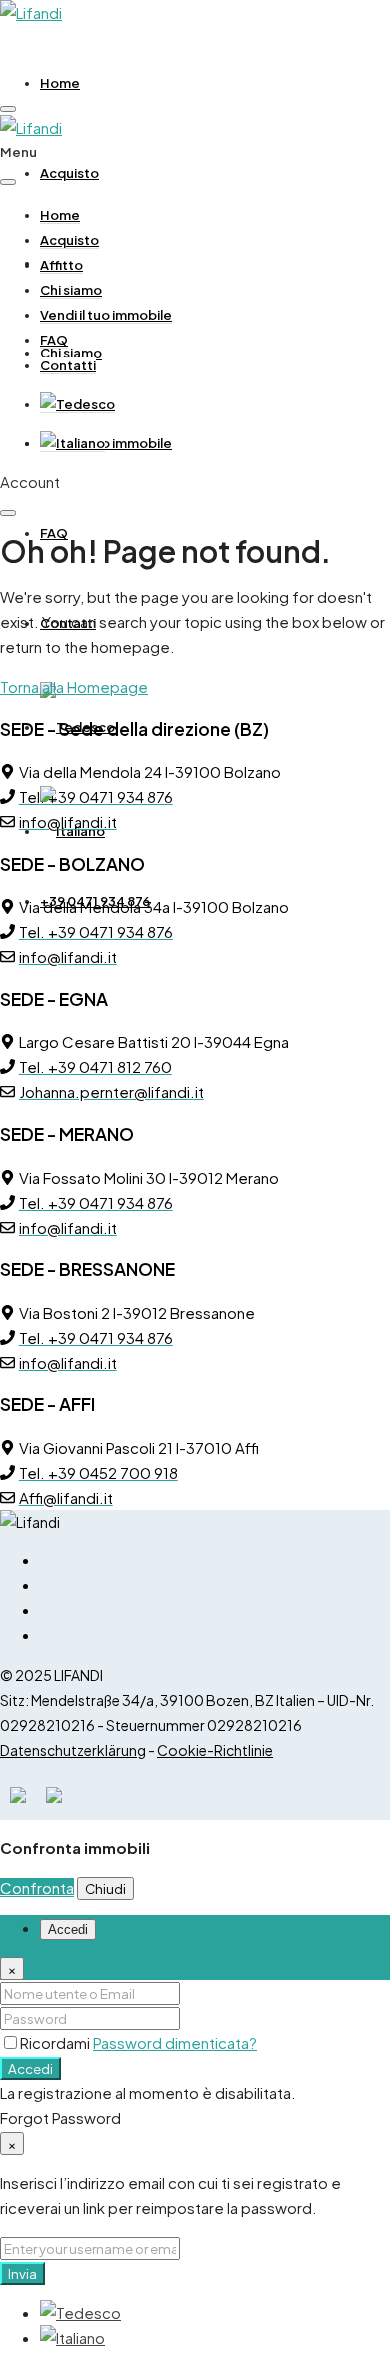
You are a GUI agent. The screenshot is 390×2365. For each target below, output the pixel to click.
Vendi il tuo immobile (106, 443)
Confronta (37, 1887)
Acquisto (69, 173)
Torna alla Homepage (74, 686)
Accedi (30, 2068)
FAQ (54, 533)
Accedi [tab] (68, 1929)
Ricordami (56, 2042)
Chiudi (105, 1888)
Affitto (61, 265)
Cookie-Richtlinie (215, 1750)
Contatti (68, 365)
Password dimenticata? (175, 2042)
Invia (22, 2273)
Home (60, 83)
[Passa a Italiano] (72, 2337)
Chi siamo (71, 290)
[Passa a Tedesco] (77, 404)
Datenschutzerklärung (73, 1750)
